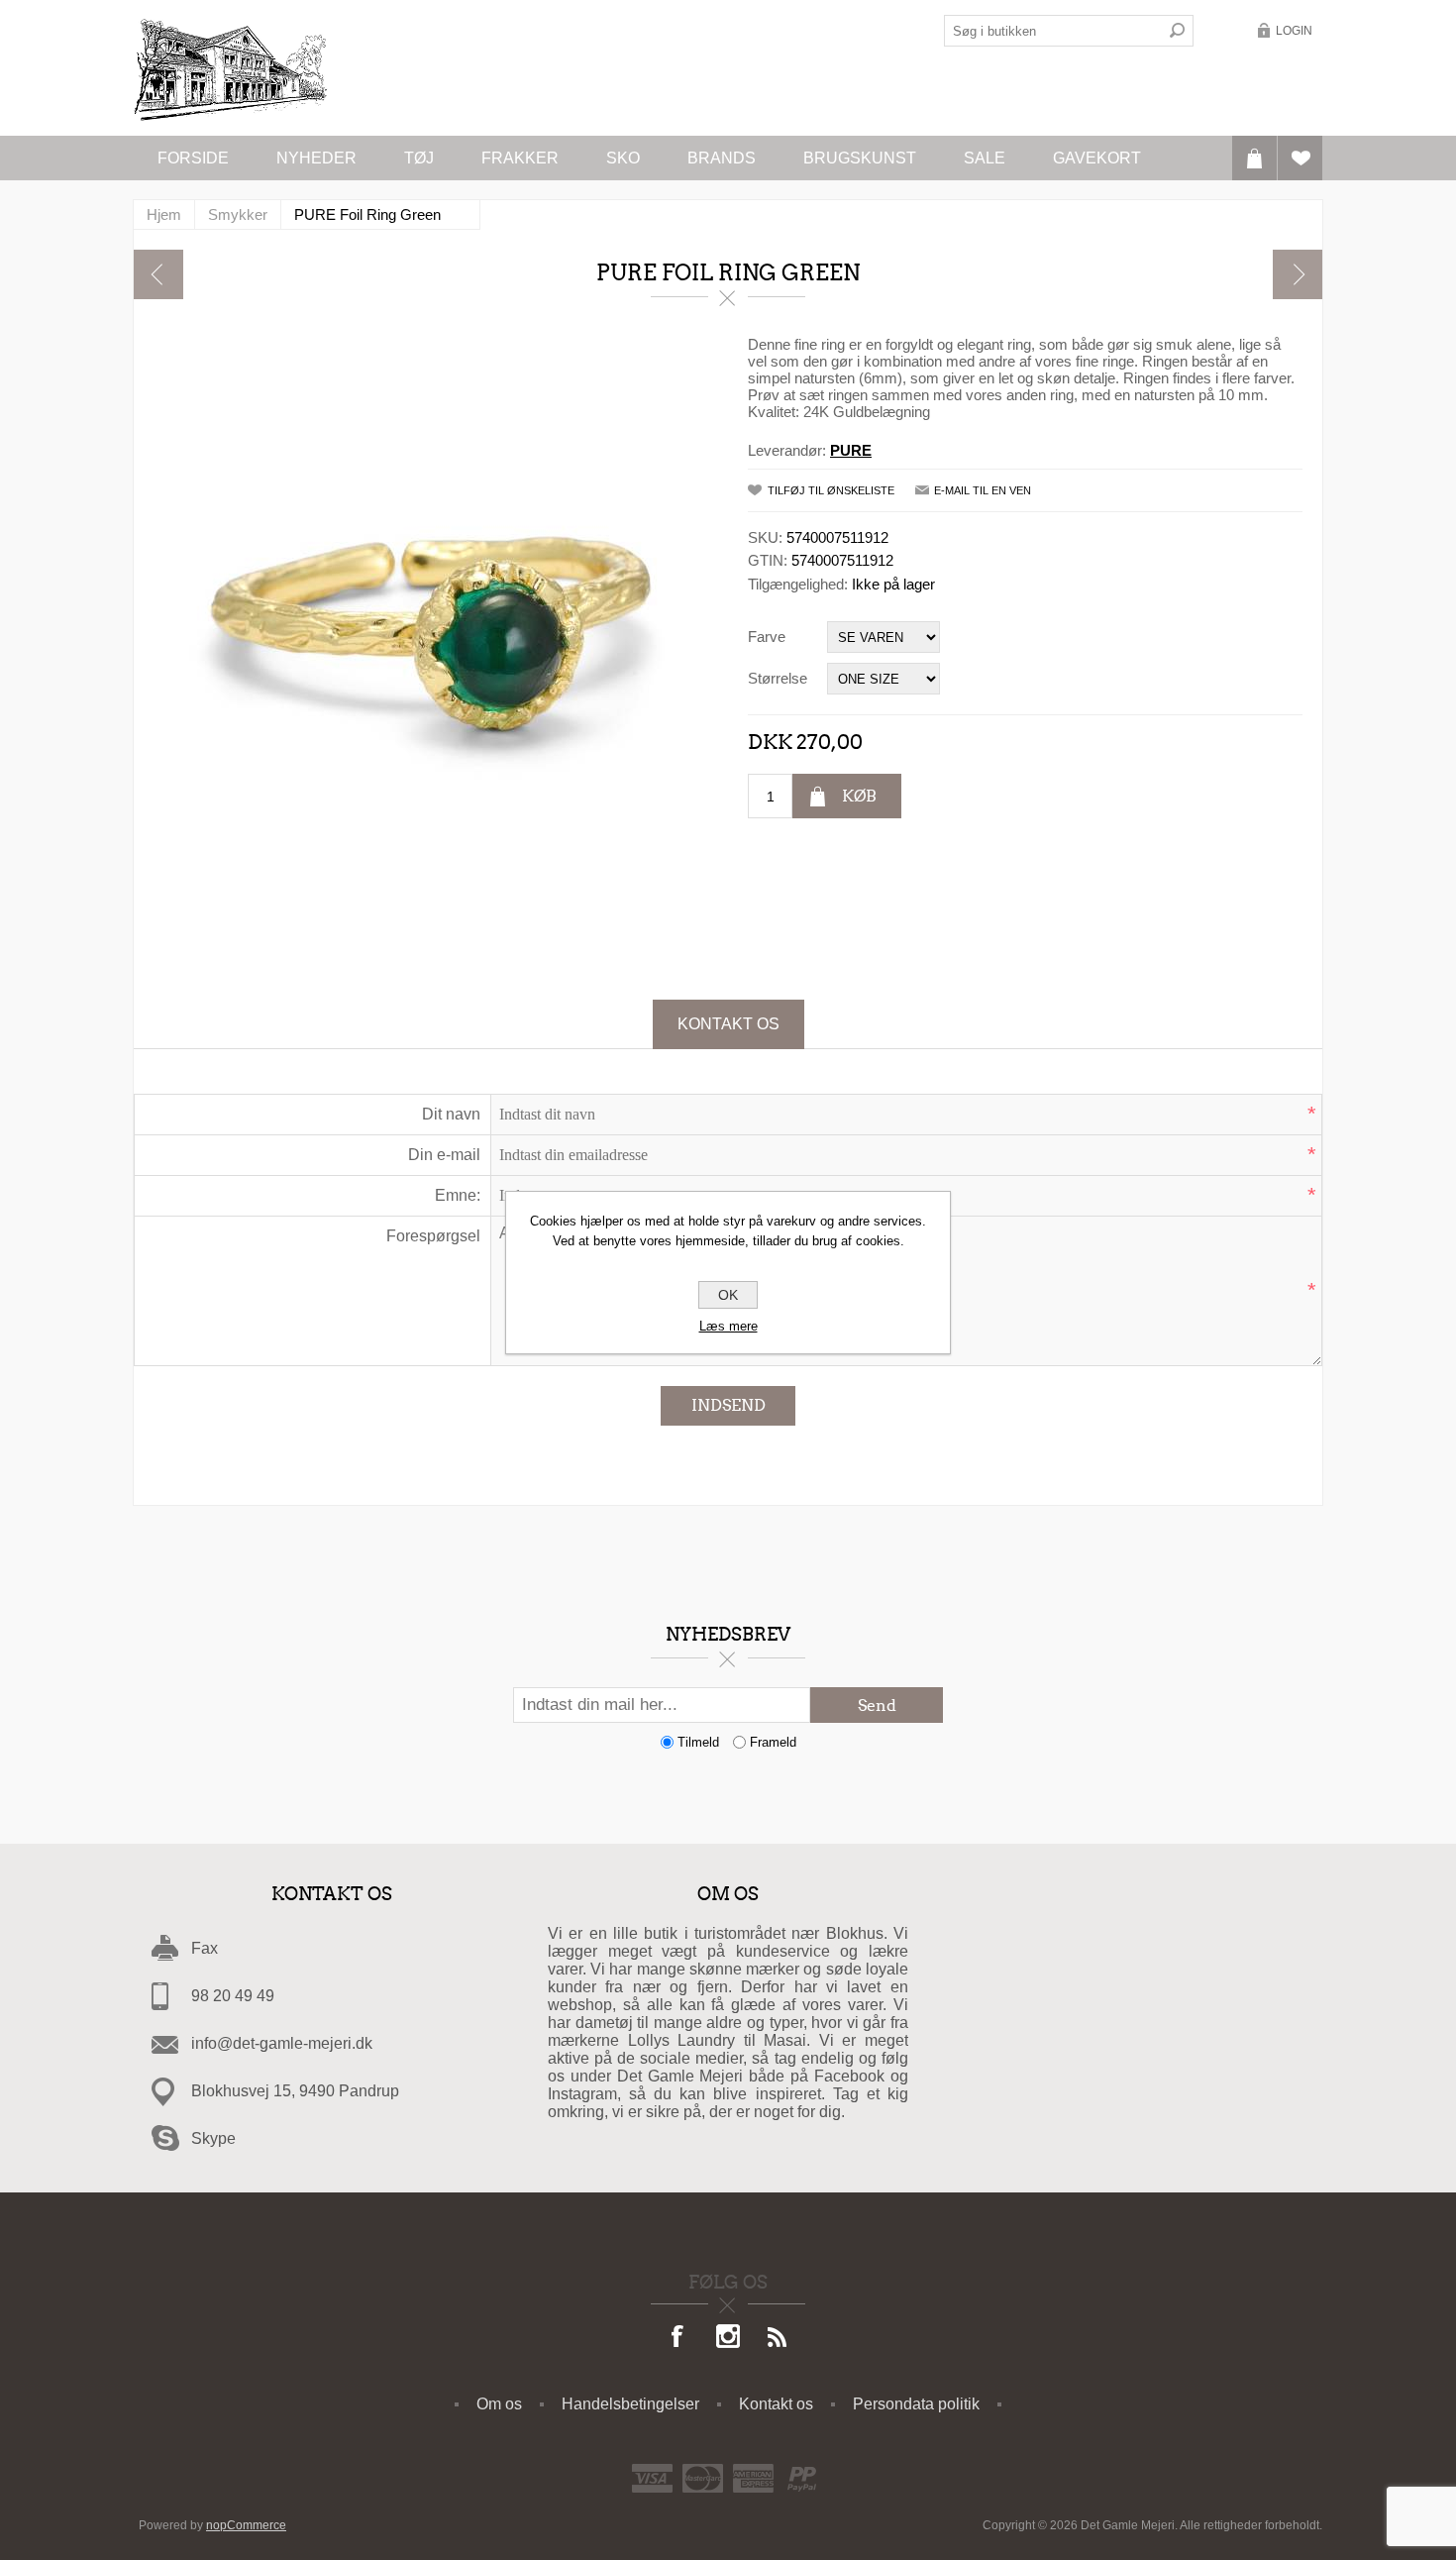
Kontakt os (728, 1024)
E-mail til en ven (983, 490)
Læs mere (728, 1326)
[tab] (728, 1024)
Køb (859, 796)
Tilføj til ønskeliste (831, 490)
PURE (851, 450)
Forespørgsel (433, 1236)
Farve (767, 637)
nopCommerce (246, 2525)
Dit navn (451, 1114)
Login (1294, 31)
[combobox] (1053, 31)
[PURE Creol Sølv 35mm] (158, 274)
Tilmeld (698, 1742)
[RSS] (778, 2338)
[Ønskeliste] (1300, 158)
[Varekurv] (1254, 158)
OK (728, 1295)
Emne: (458, 1195)
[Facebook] (678, 2338)
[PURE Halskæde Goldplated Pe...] (1298, 274)
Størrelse (778, 678)
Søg (1178, 31)
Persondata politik (916, 2404)
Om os (499, 2404)
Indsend (728, 1405)
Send (877, 1706)
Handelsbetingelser (630, 2404)
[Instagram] (728, 2338)
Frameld (773, 1742)
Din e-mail (444, 1155)
